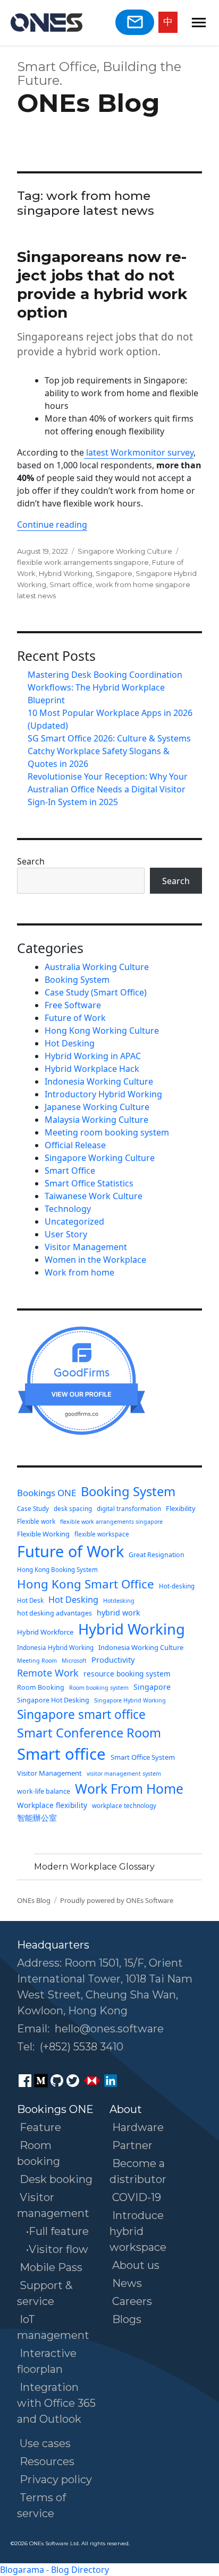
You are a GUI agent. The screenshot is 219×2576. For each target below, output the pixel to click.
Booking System (77, 980)
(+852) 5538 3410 (82, 2047)
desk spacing (73, 1509)
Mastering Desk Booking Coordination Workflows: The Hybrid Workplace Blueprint (105, 687)
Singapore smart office (81, 1714)
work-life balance (44, 1791)
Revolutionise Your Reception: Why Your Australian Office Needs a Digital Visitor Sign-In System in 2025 (108, 789)
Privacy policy (56, 2479)
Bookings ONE (47, 1493)
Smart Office (70, 1171)
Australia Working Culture (97, 967)
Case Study (33, 1509)
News (127, 2283)
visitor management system (124, 1774)
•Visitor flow (57, 2249)
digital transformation (129, 1509)
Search (31, 861)
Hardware (138, 2127)
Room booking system (99, 1688)
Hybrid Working (66, 573)
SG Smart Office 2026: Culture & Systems (109, 738)
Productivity (113, 1660)
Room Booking (41, 1687)
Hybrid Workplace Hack (92, 1069)
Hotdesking (119, 1601)
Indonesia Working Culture (99, 1081)
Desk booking (56, 2179)
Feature (40, 2127)
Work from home (79, 1272)
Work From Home (129, 1789)
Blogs (127, 2319)
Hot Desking (70, 1043)
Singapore (114, 573)
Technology (68, 1209)
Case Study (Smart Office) (96, 992)
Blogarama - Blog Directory (54, 2570)
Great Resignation (157, 1555)
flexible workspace (102, 1534)
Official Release (75, 1145)
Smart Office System (143, 1757)
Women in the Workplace (95, 1260)
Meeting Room (37, 1661)
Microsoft (74, 1661)
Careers (132, 2301)
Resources (47, 2461)
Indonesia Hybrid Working (55, 1648)
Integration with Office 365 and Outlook (56, 2403)
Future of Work (75, 1018)
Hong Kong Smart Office (86, 1584)
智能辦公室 (37, 1818)
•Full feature (57, 2231)
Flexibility (181, 1508)
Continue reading (52, 525)
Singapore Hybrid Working (130, 1700)
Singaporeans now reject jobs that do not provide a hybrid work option (102, 285)
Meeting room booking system (107, 1132)
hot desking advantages (54, 1613)
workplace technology (124, 1806)
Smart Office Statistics (89, 1183)
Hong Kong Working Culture (102, 1031)
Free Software (73, 1005)
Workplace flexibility (52, 1805)
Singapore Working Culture (125, 551)
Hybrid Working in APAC (93, 1056)
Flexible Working (43, 1534)
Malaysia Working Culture (96, 1120)
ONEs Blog (89, 103)
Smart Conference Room (89, 1733)
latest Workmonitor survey (139, 452)
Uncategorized (74, 1221)
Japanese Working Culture (97, 1107)
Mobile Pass (51, 2267)
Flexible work (36, 1521)
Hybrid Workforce (45, 1632)
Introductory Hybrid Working (103, 1094)
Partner (132, 2145)
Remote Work (48, 1673)
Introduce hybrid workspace (138, 2231)
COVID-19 (137, 2197)
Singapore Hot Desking (53, 1700)
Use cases (45, 2443)
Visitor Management (86, 1247)
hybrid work (119, 1613)
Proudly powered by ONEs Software (117, 1900)
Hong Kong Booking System (57, 1570)
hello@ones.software (109, 2029)
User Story (66, 1234)
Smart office (71, 584)
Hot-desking (177, 1586)
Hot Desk (30, 1600)
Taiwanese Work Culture (94, 1196)
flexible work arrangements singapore (83, 562)
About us (136, 2265)
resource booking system (127, 1674)
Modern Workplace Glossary (94, 1867)
